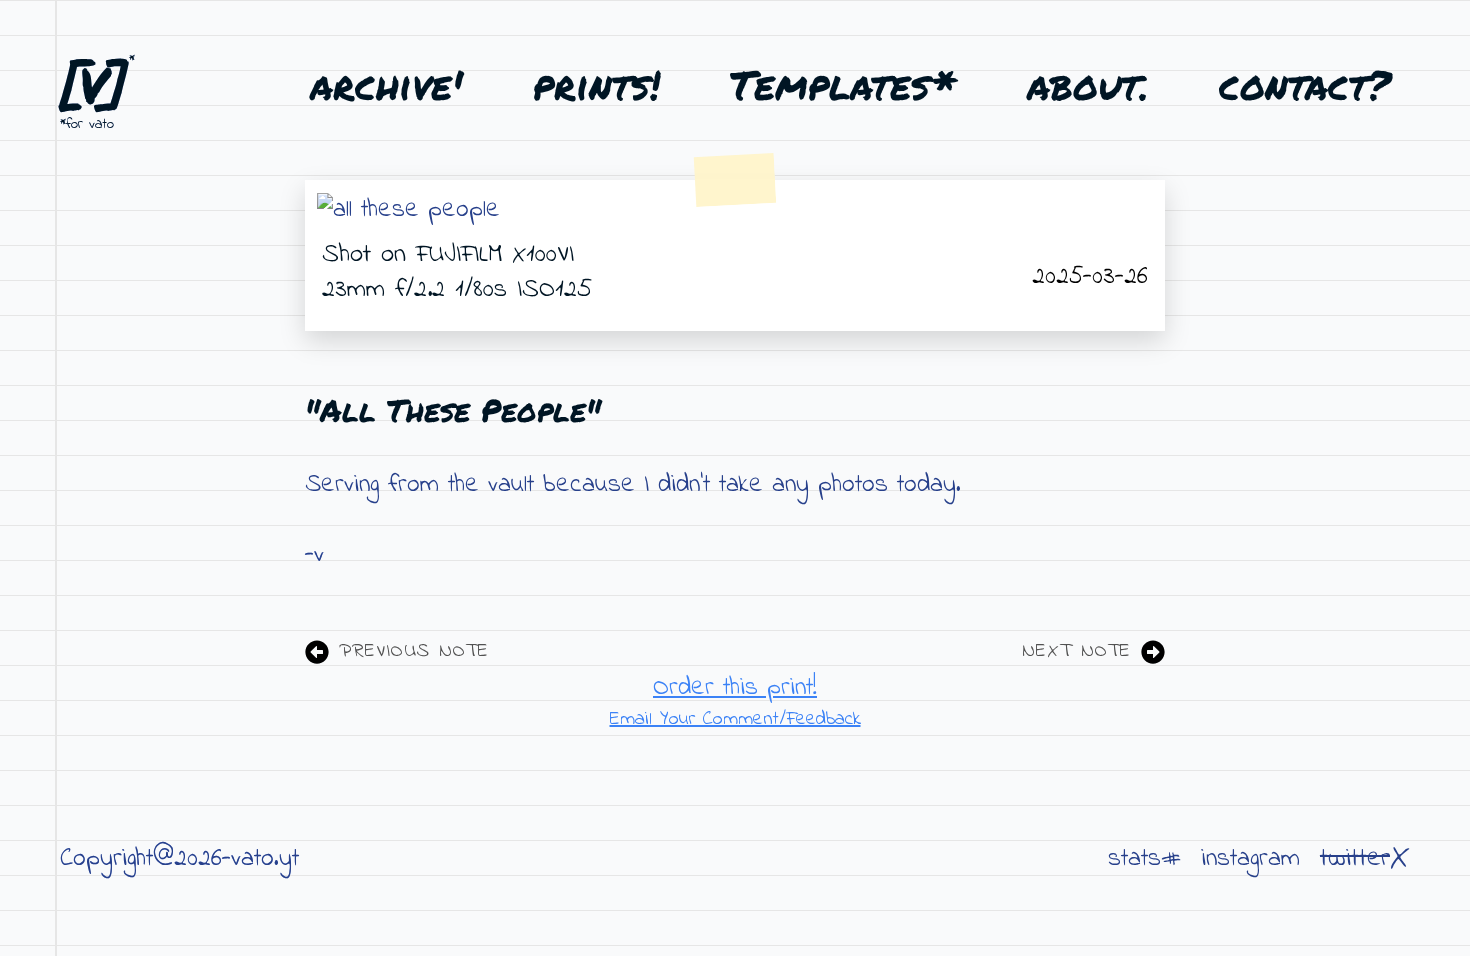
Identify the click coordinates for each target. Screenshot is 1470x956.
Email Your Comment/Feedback (735, 720)
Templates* (843, 84)
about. (1088, 84)
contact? (1304, 84)
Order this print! (735, 688)
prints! (596, 84)
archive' (386, 84)
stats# (1144, 859)
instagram (1250, 859)
